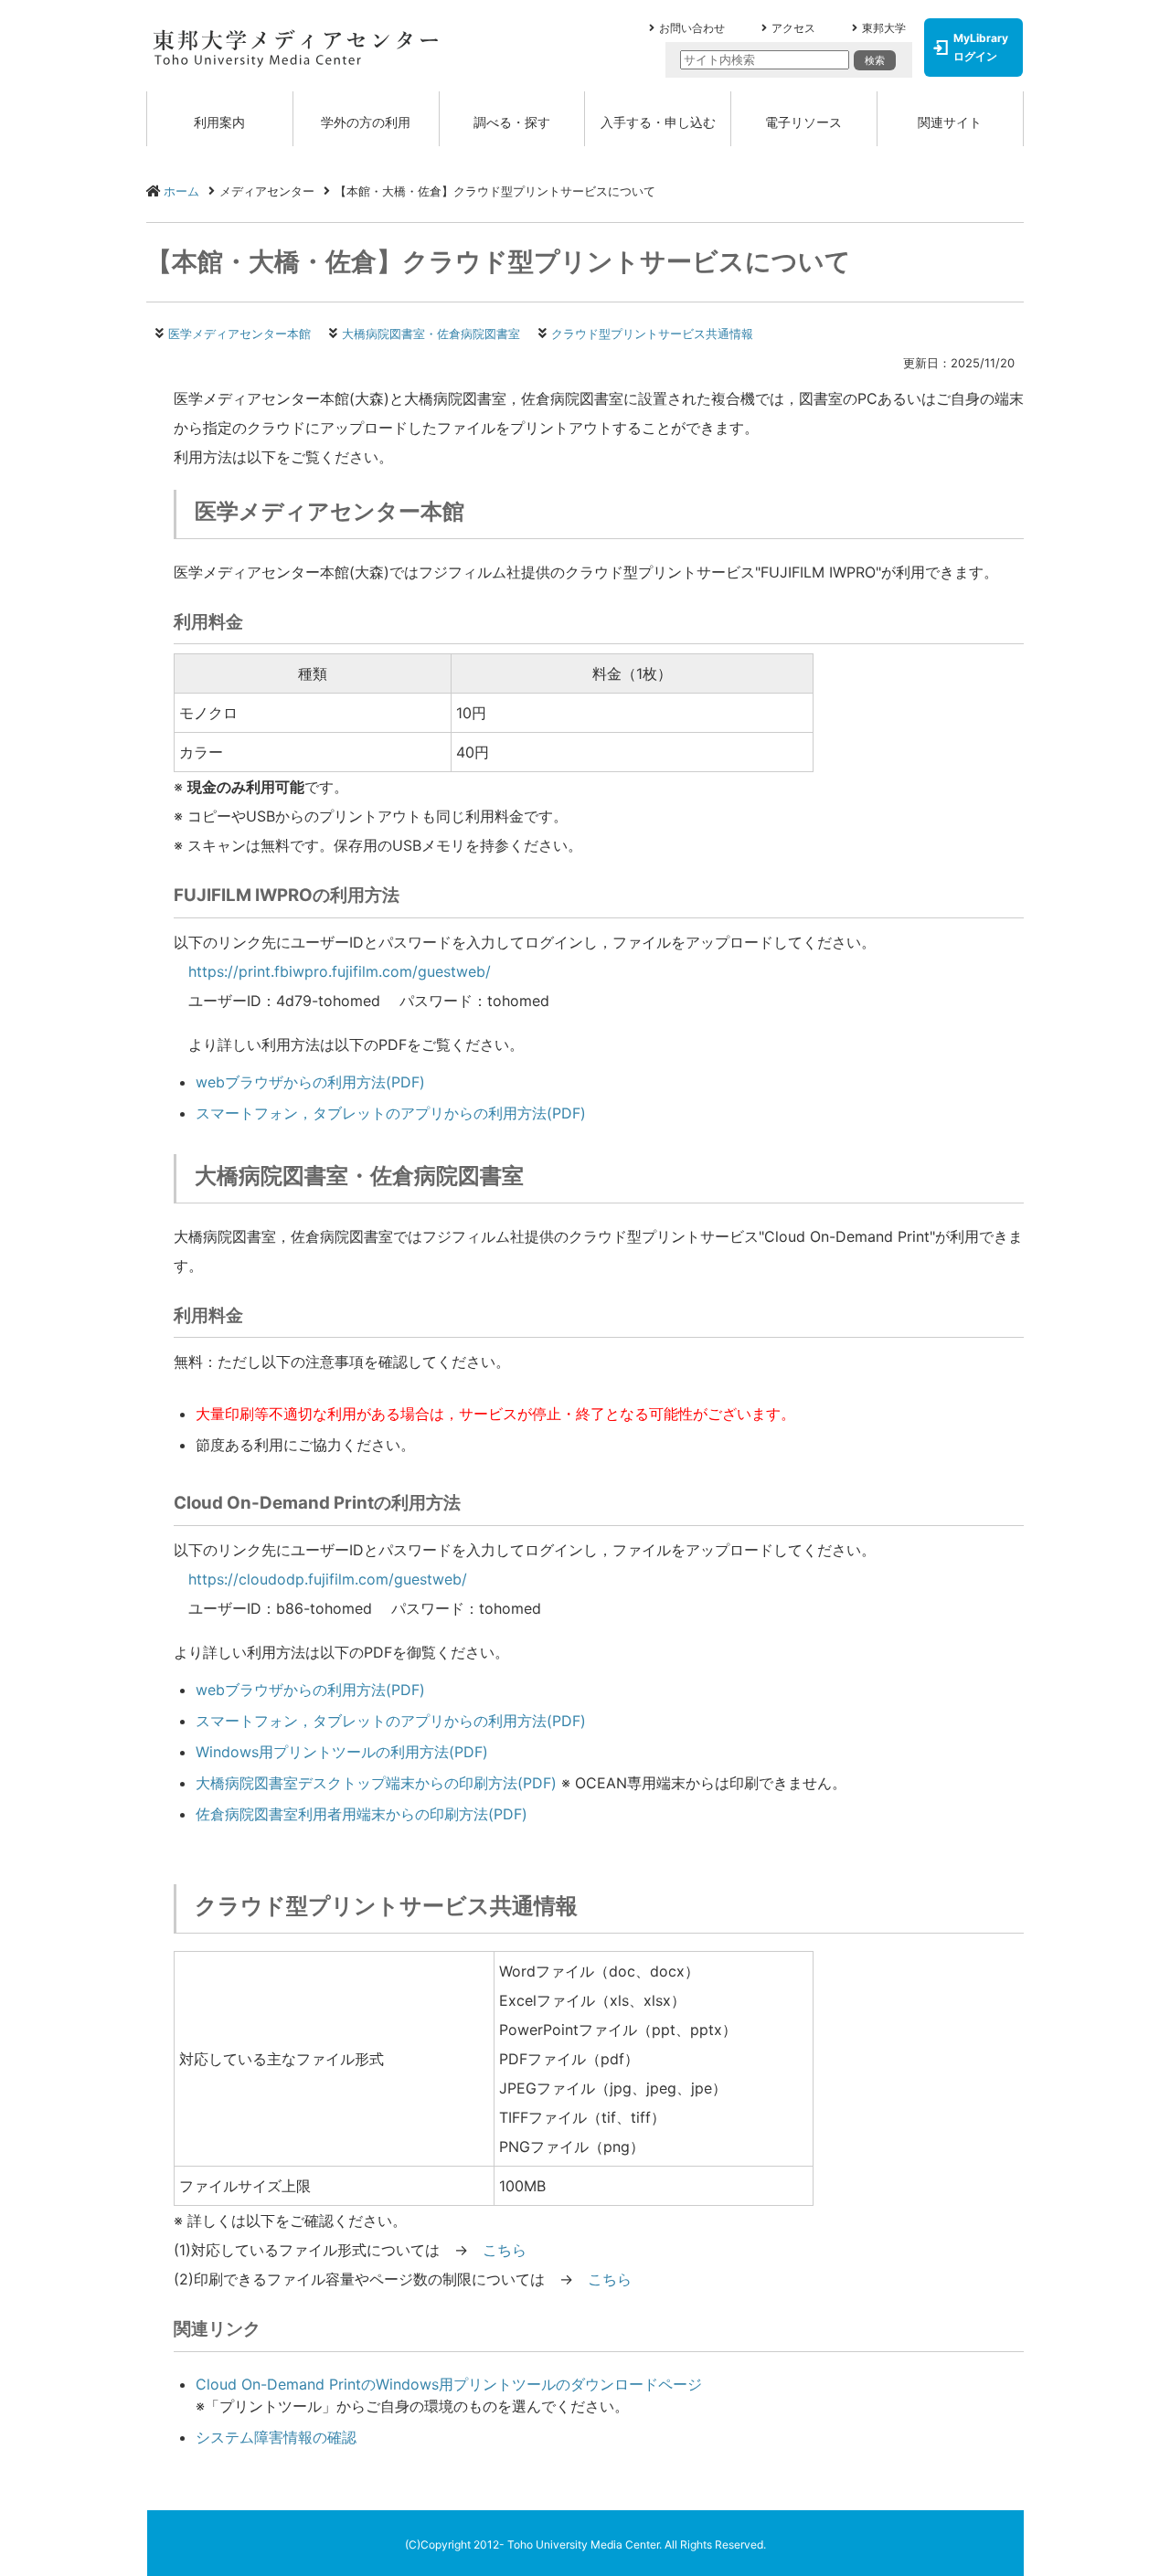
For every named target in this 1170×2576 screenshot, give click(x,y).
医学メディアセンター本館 (239, 334)
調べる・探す (512, 122)
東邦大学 (884, 28)
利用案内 (219, 122)
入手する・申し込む (658, 122)
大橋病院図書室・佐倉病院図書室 (431, 334)
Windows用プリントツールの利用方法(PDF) (342, 1752)
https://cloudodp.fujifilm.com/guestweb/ (328, 1579)
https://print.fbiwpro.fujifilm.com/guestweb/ (340, 971)
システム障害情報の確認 (276, 2437)
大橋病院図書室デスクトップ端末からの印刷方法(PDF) (376, 1783)
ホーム (181, 191)
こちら (505, 2250)
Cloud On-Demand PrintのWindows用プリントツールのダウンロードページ (449, 2384)
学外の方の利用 (366, 122)
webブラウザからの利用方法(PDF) (310, 1082)
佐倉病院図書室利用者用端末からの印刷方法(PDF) (362, 1814)
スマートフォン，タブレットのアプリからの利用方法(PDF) (391, 1113)
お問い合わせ (692, 28)
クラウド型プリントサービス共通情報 (652, 334)
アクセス (793, 28)
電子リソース (803, 122)
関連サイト (950, 122)
